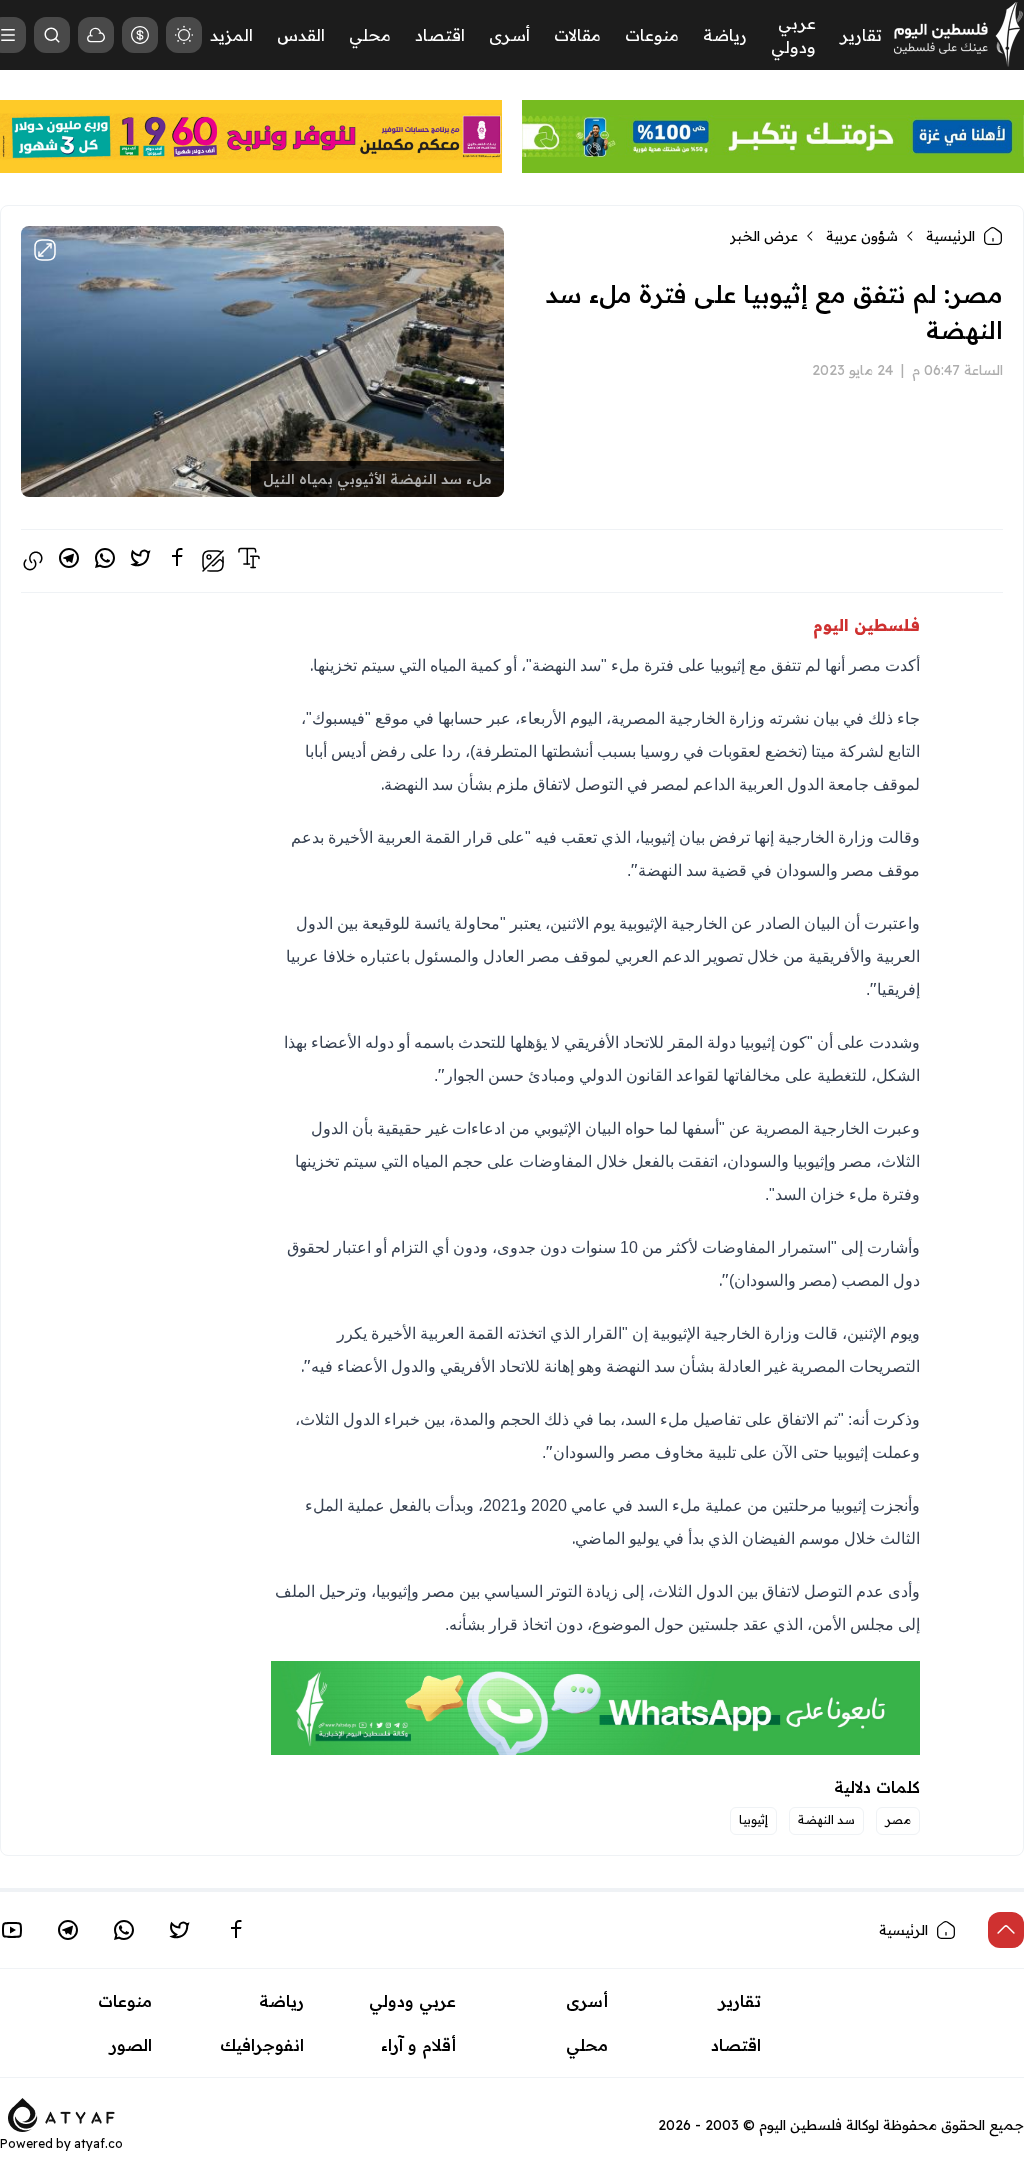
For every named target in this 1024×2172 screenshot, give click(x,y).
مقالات (577, 35)
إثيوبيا (753, 1819)
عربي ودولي (412, 2001)
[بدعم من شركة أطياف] (61, 2114)
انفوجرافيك (262, 2045)
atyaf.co (98, 2143)
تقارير (861, 35)
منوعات (652, 35)
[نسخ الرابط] (33, 561)
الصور (131, 2045)
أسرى (509, 35)
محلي (370, 35)
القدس (301, 35)
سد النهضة (826, 1819)
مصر (898, 1819)
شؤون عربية (862, 236)
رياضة (725, 35)
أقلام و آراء (418, 2045)
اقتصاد (440, 35)
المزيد (231, 35)
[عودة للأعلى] (1006, 1930)
